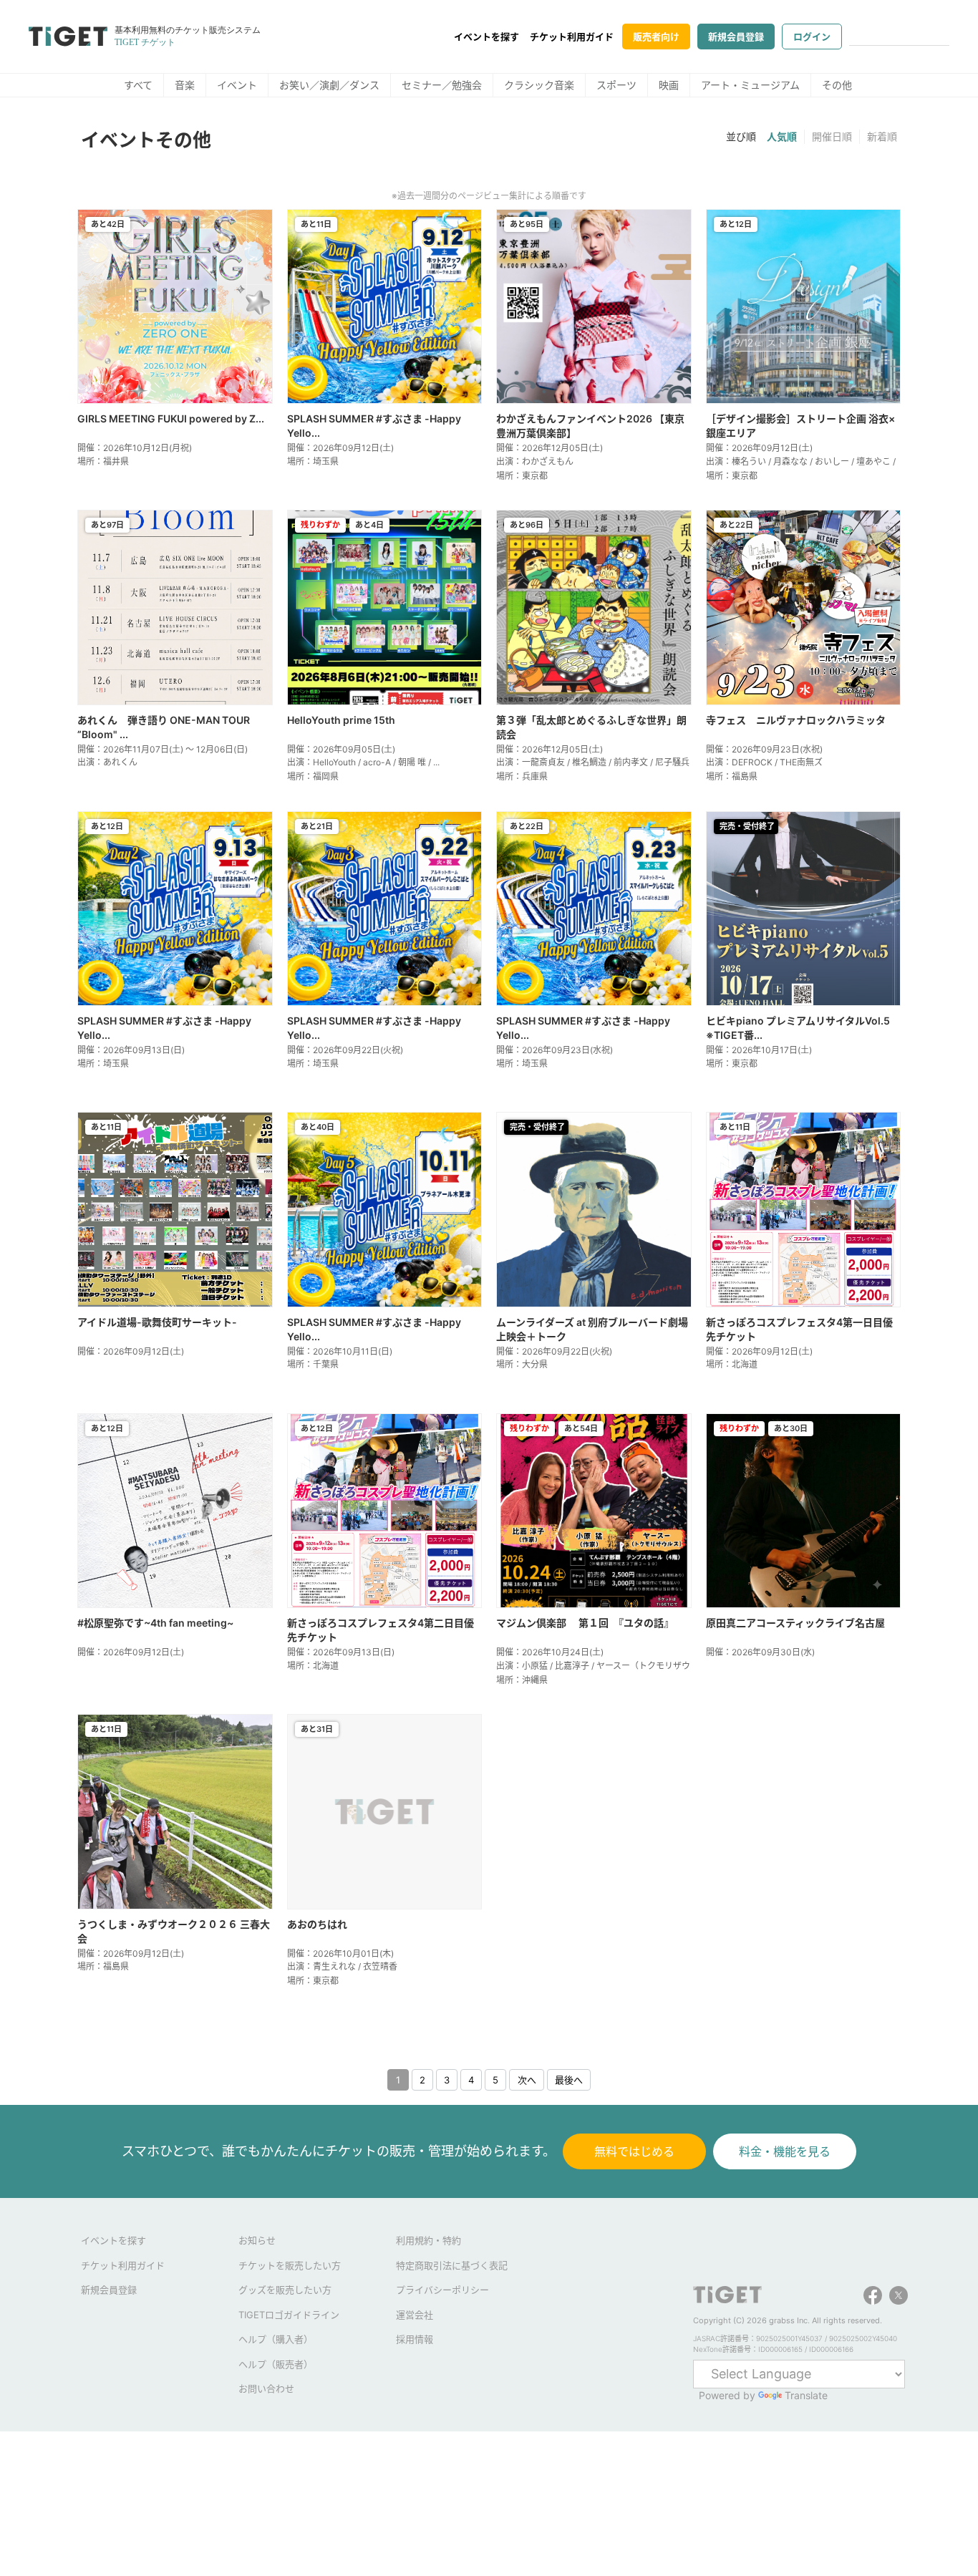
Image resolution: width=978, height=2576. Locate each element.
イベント (237, 85)
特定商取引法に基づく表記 (452, 2265)
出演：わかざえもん (535, 461)
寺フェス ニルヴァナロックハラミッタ (796, 720)
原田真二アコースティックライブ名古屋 (795, 1623)
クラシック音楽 (539, 85)
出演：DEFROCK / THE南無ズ (764, 762)
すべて (138, 85)
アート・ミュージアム (750, 85)
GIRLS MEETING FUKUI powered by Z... (171, 418)
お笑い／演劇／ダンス (329, 85)
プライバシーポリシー (442, 2290)
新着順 (882, 136)
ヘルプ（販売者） (276, 2364)
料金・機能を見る (785, 2151)
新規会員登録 (736, 37)
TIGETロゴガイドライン (289, 2315)
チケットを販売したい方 (290, 2265)
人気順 (782, 136)
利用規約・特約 (429, 2240)
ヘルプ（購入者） (276, 2339)
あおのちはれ (317, 1924)
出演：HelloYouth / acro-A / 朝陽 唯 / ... (363, 762)
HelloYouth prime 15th (341, 720)
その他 (837, 85)
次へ (527, 2080)
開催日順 (832, 136)
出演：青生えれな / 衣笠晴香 (342, 1966)
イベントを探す (486, 37)
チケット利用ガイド (572, 37)
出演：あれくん (107, 762)
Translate (806, 2395)
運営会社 (415, 2315)
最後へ (569, 2080)
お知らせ (257, 2240)
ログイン (812, 37)
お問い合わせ (266, 2388)
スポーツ (616, 85)
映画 (669, 85)
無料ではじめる (634, 2151)
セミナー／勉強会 (442, 85)
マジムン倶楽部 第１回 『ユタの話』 (585, 1623)
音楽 (185, 85)
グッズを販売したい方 (285, 2290)
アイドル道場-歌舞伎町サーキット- (157, 1322)
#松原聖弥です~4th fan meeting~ (155, 1623)
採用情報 (415, 2339)
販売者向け (656, 37)
